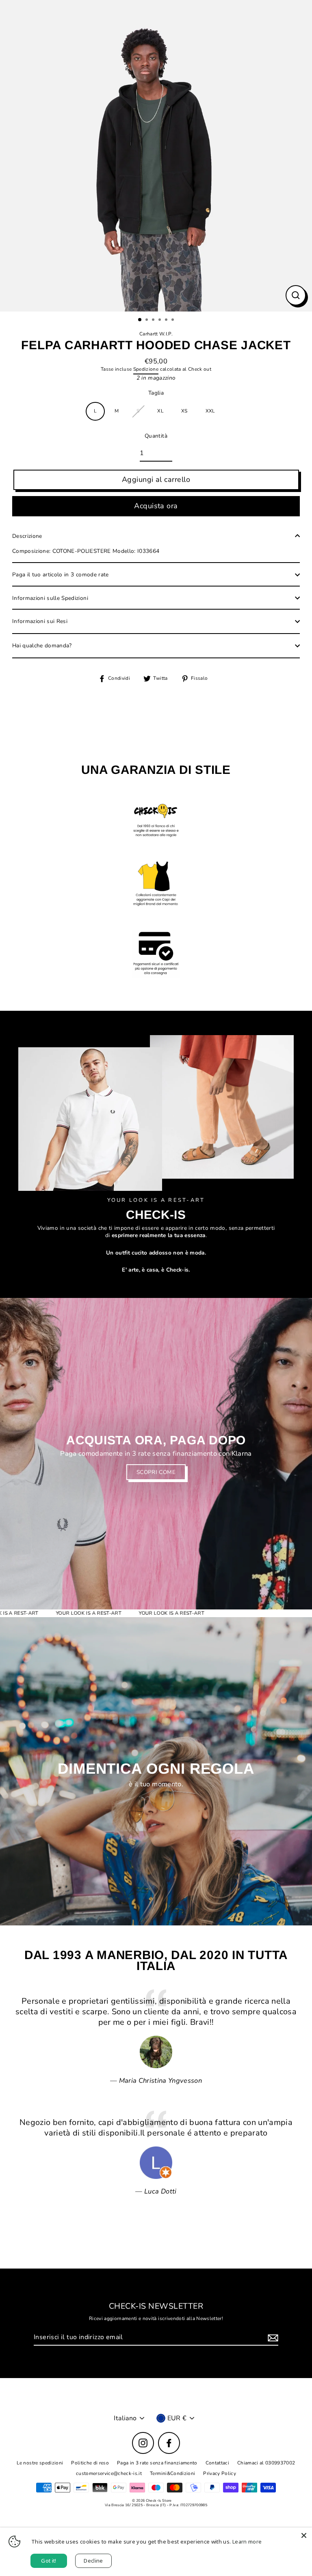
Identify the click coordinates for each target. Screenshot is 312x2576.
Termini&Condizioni (172, 2473)
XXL (210, 411)
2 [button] (147, 320)
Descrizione (27, 536)
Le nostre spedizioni (40, 2463)
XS (184, 411)
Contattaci (217, 2463)
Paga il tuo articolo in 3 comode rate (61, 575)
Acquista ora (156, 506)
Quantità (156, 436)
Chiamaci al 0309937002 (266, 2463)
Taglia (156, 393)
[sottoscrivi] (272, 2338)
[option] (156, 156)
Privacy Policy (220, 2473)
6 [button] (173, 320)
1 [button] (140, 320)
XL (160, 411)
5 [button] (167, 320)
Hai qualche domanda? (42, 646)
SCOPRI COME (156, 1472)
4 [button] (160, 320)
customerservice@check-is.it (109, 2473)
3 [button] (154, 320)
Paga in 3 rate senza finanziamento (157, 2463)
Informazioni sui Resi (40, 621)
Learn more (247, 2542)
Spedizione (146, 369)
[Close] (304, 2535)
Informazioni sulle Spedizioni (50, 598)
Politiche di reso (90, 2463)
